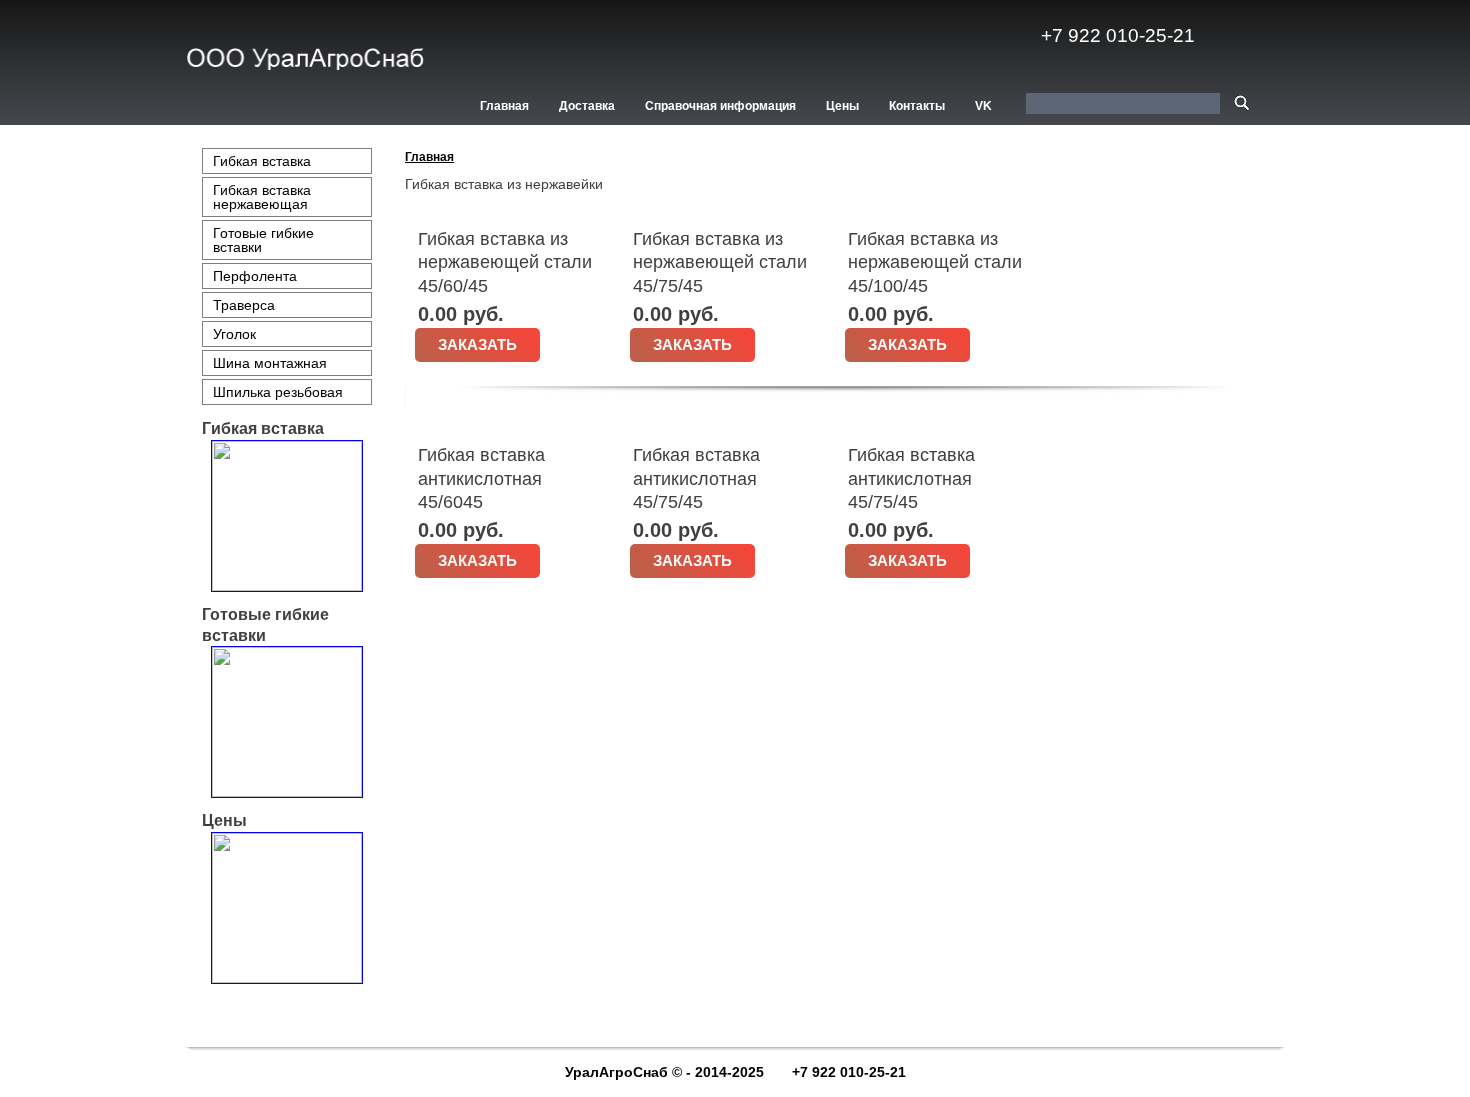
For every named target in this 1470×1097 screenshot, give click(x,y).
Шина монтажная (270, 363)
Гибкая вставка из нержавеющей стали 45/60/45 (505, 262)
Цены (842, 106)
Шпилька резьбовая (278, 392)
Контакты (917, 106)
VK (983, 106)
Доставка (587, 106)
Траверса (244, 305)
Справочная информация (720, 106)
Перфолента (255, 276)
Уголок (234, 334)
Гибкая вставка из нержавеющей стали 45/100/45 (935, 262)
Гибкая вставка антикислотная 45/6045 (481, 478)
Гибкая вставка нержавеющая (262, 197)
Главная (504, 106)
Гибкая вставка (262, 161)
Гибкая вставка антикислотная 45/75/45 (696, 478)
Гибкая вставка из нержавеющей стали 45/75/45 (720, 262)
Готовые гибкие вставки (263, 240)
